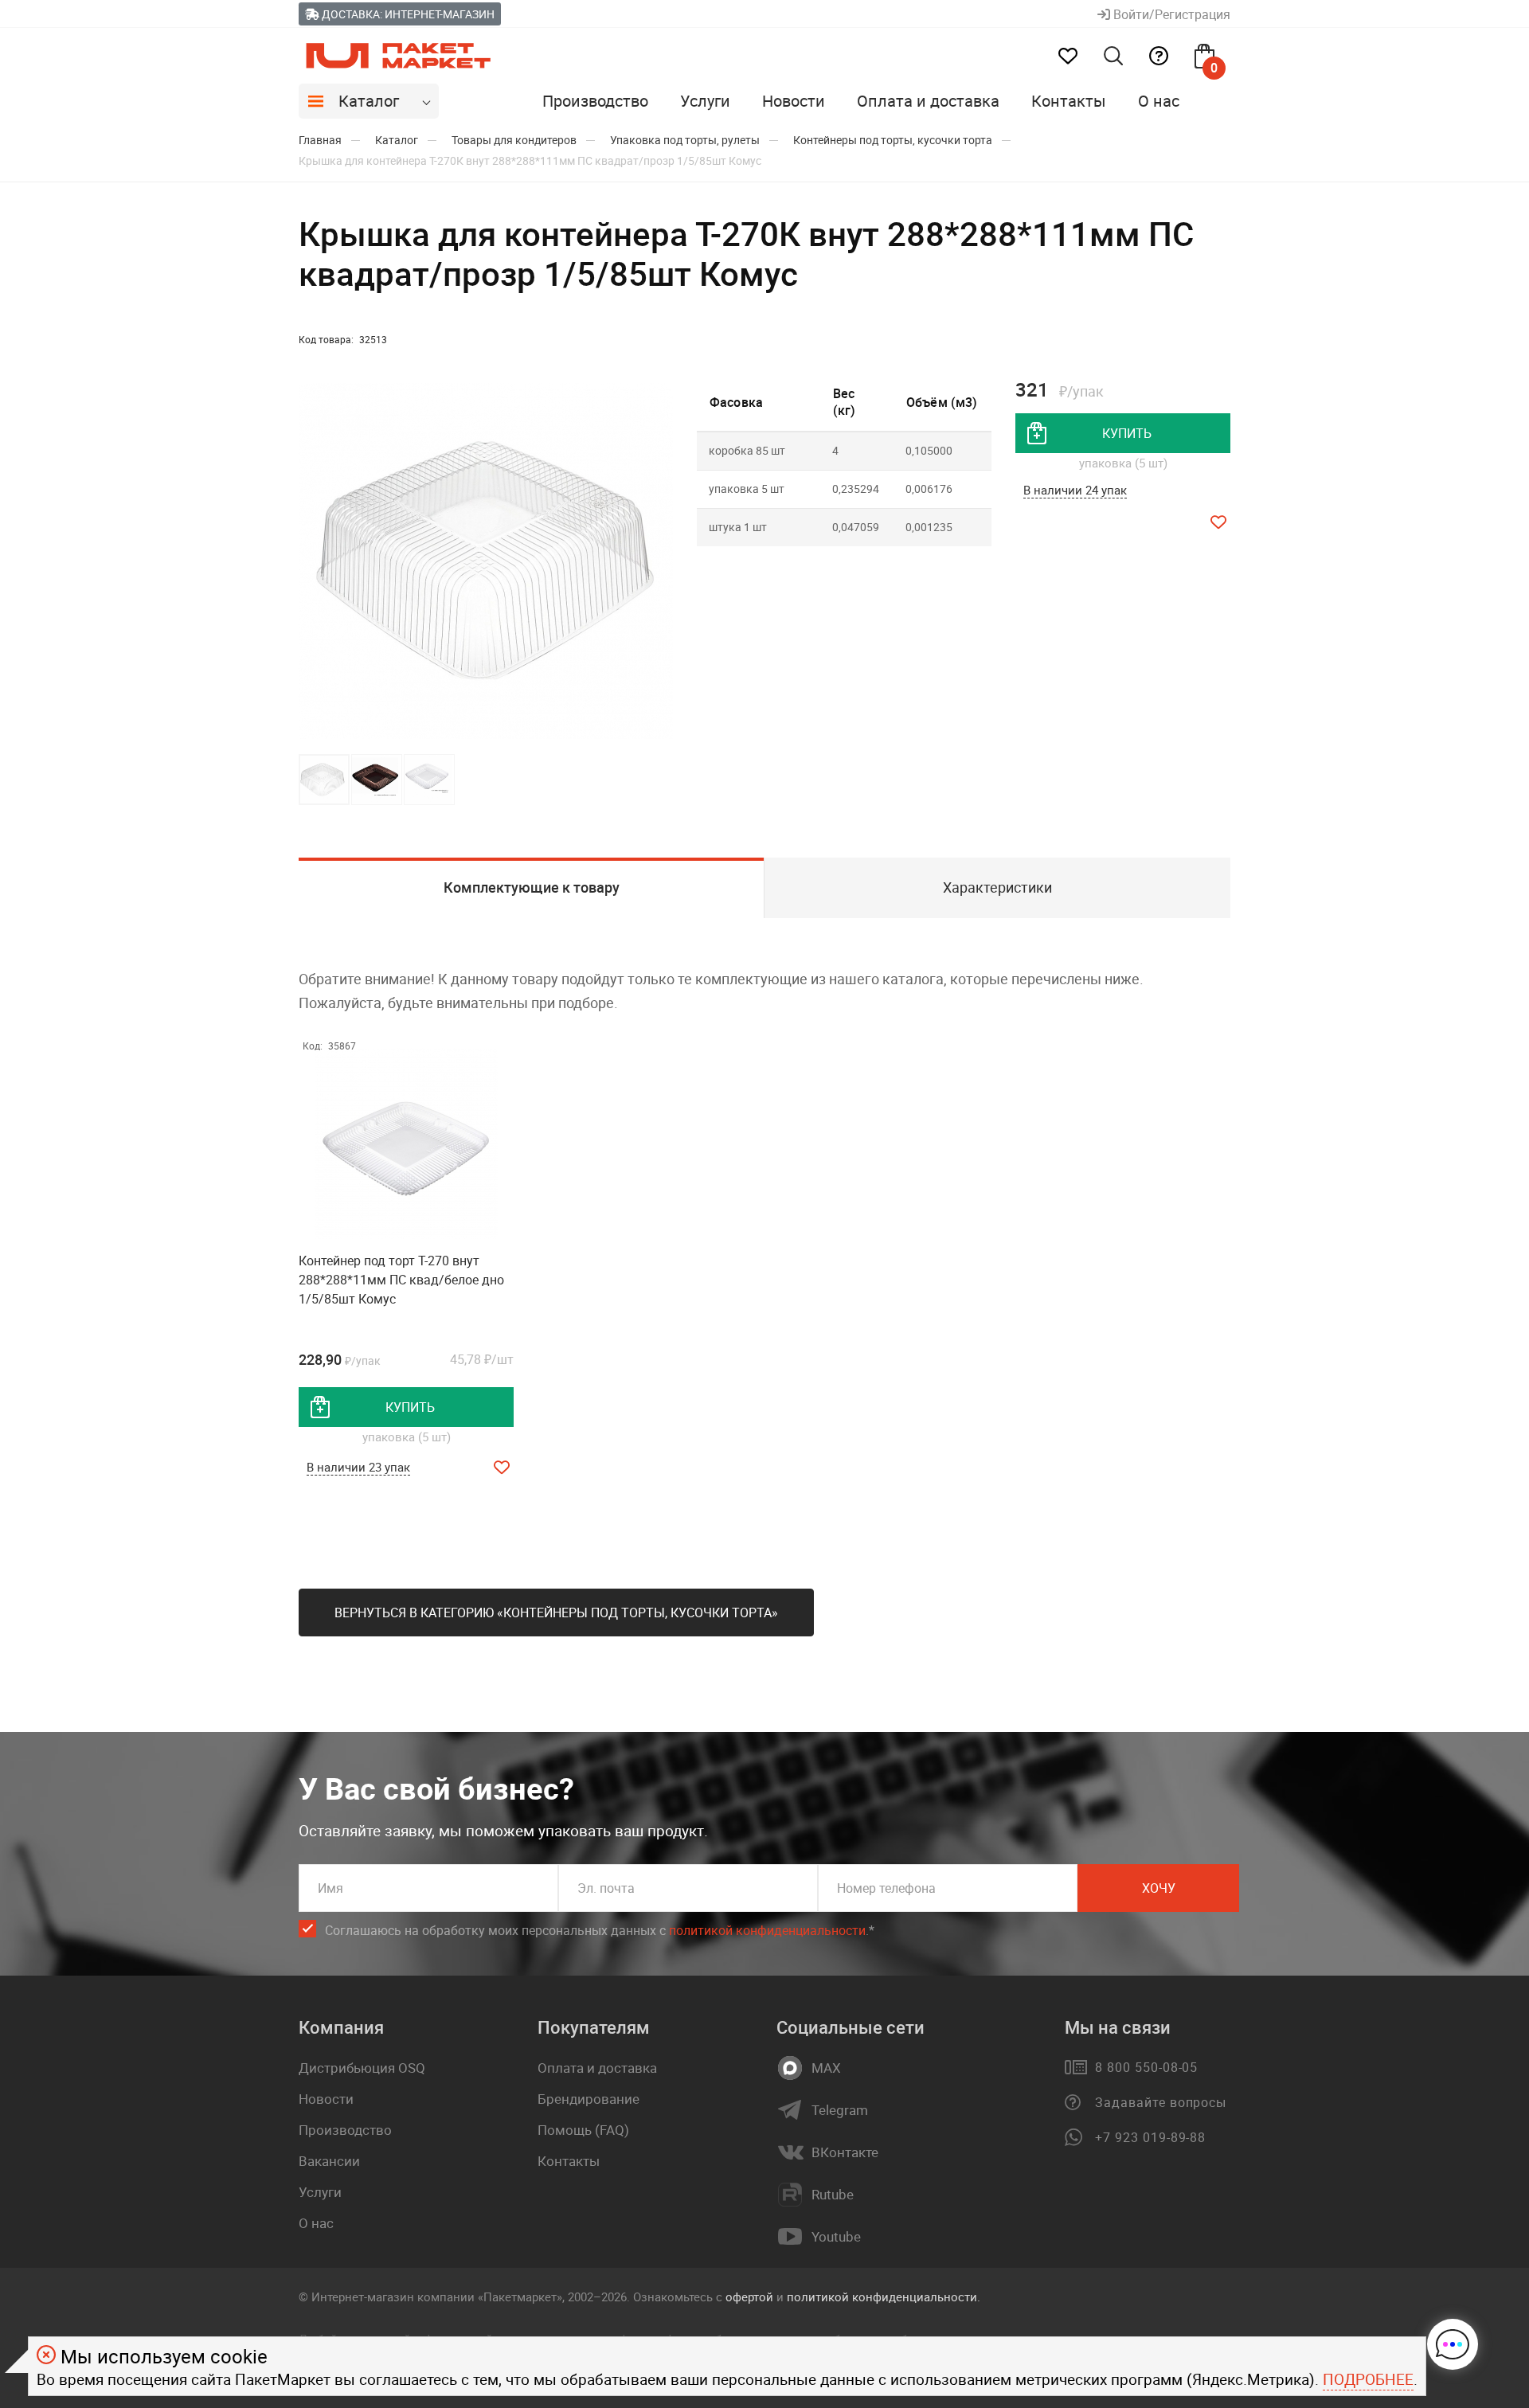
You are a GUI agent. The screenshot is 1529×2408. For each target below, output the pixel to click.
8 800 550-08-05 (1146, 2067)
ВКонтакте (845, 2152)
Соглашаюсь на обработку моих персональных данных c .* (600, 1930)
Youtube (836, 2237)
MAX (826, 2068)
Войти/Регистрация (1170, 14)
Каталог (369, 101)
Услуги (705, 101)
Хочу (1159, 1888)
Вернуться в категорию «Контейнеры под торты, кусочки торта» (556, 1612)
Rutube (833, 2195)
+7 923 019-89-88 (1150, 2137)
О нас (1159, 101)
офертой (749, 2297)
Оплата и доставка (928, 101)
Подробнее (1368, 2379)
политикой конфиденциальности (767, 1930)
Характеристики (997, 887)
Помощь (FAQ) (583, 2130)
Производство (595, 101)
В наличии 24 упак (1075, 490)
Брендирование (589, 2099)
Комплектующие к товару (532, 887)
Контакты (1069, 101)
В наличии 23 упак (358, 1467)
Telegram (840, 2110)
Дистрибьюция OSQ (362, 2068)
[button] (659, 561)
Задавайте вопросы (1161, 2102)
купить (1127, 433)
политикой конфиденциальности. (884, 2297)
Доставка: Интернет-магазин (407, 14)
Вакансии (329, 2161)
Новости (794, 101)
